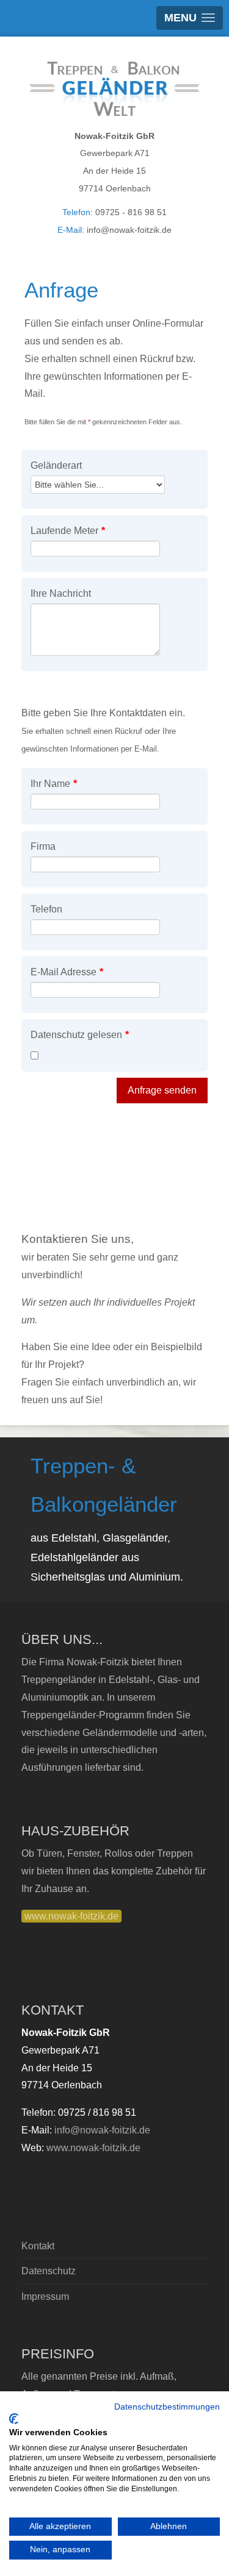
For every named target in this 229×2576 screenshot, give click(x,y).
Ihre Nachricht (61, 593)
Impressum (45, 2297)
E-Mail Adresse (67, 972)
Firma (43, 846)
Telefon (46, 909)
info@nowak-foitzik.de (102, 2130)
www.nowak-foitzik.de (71, 1916)
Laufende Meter (68, 531)
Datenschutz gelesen (80, 1035)
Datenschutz (49, 2271)
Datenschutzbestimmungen (167, 2407)
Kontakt (38, 2246)
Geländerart (56, 465)
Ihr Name (54, 784)
